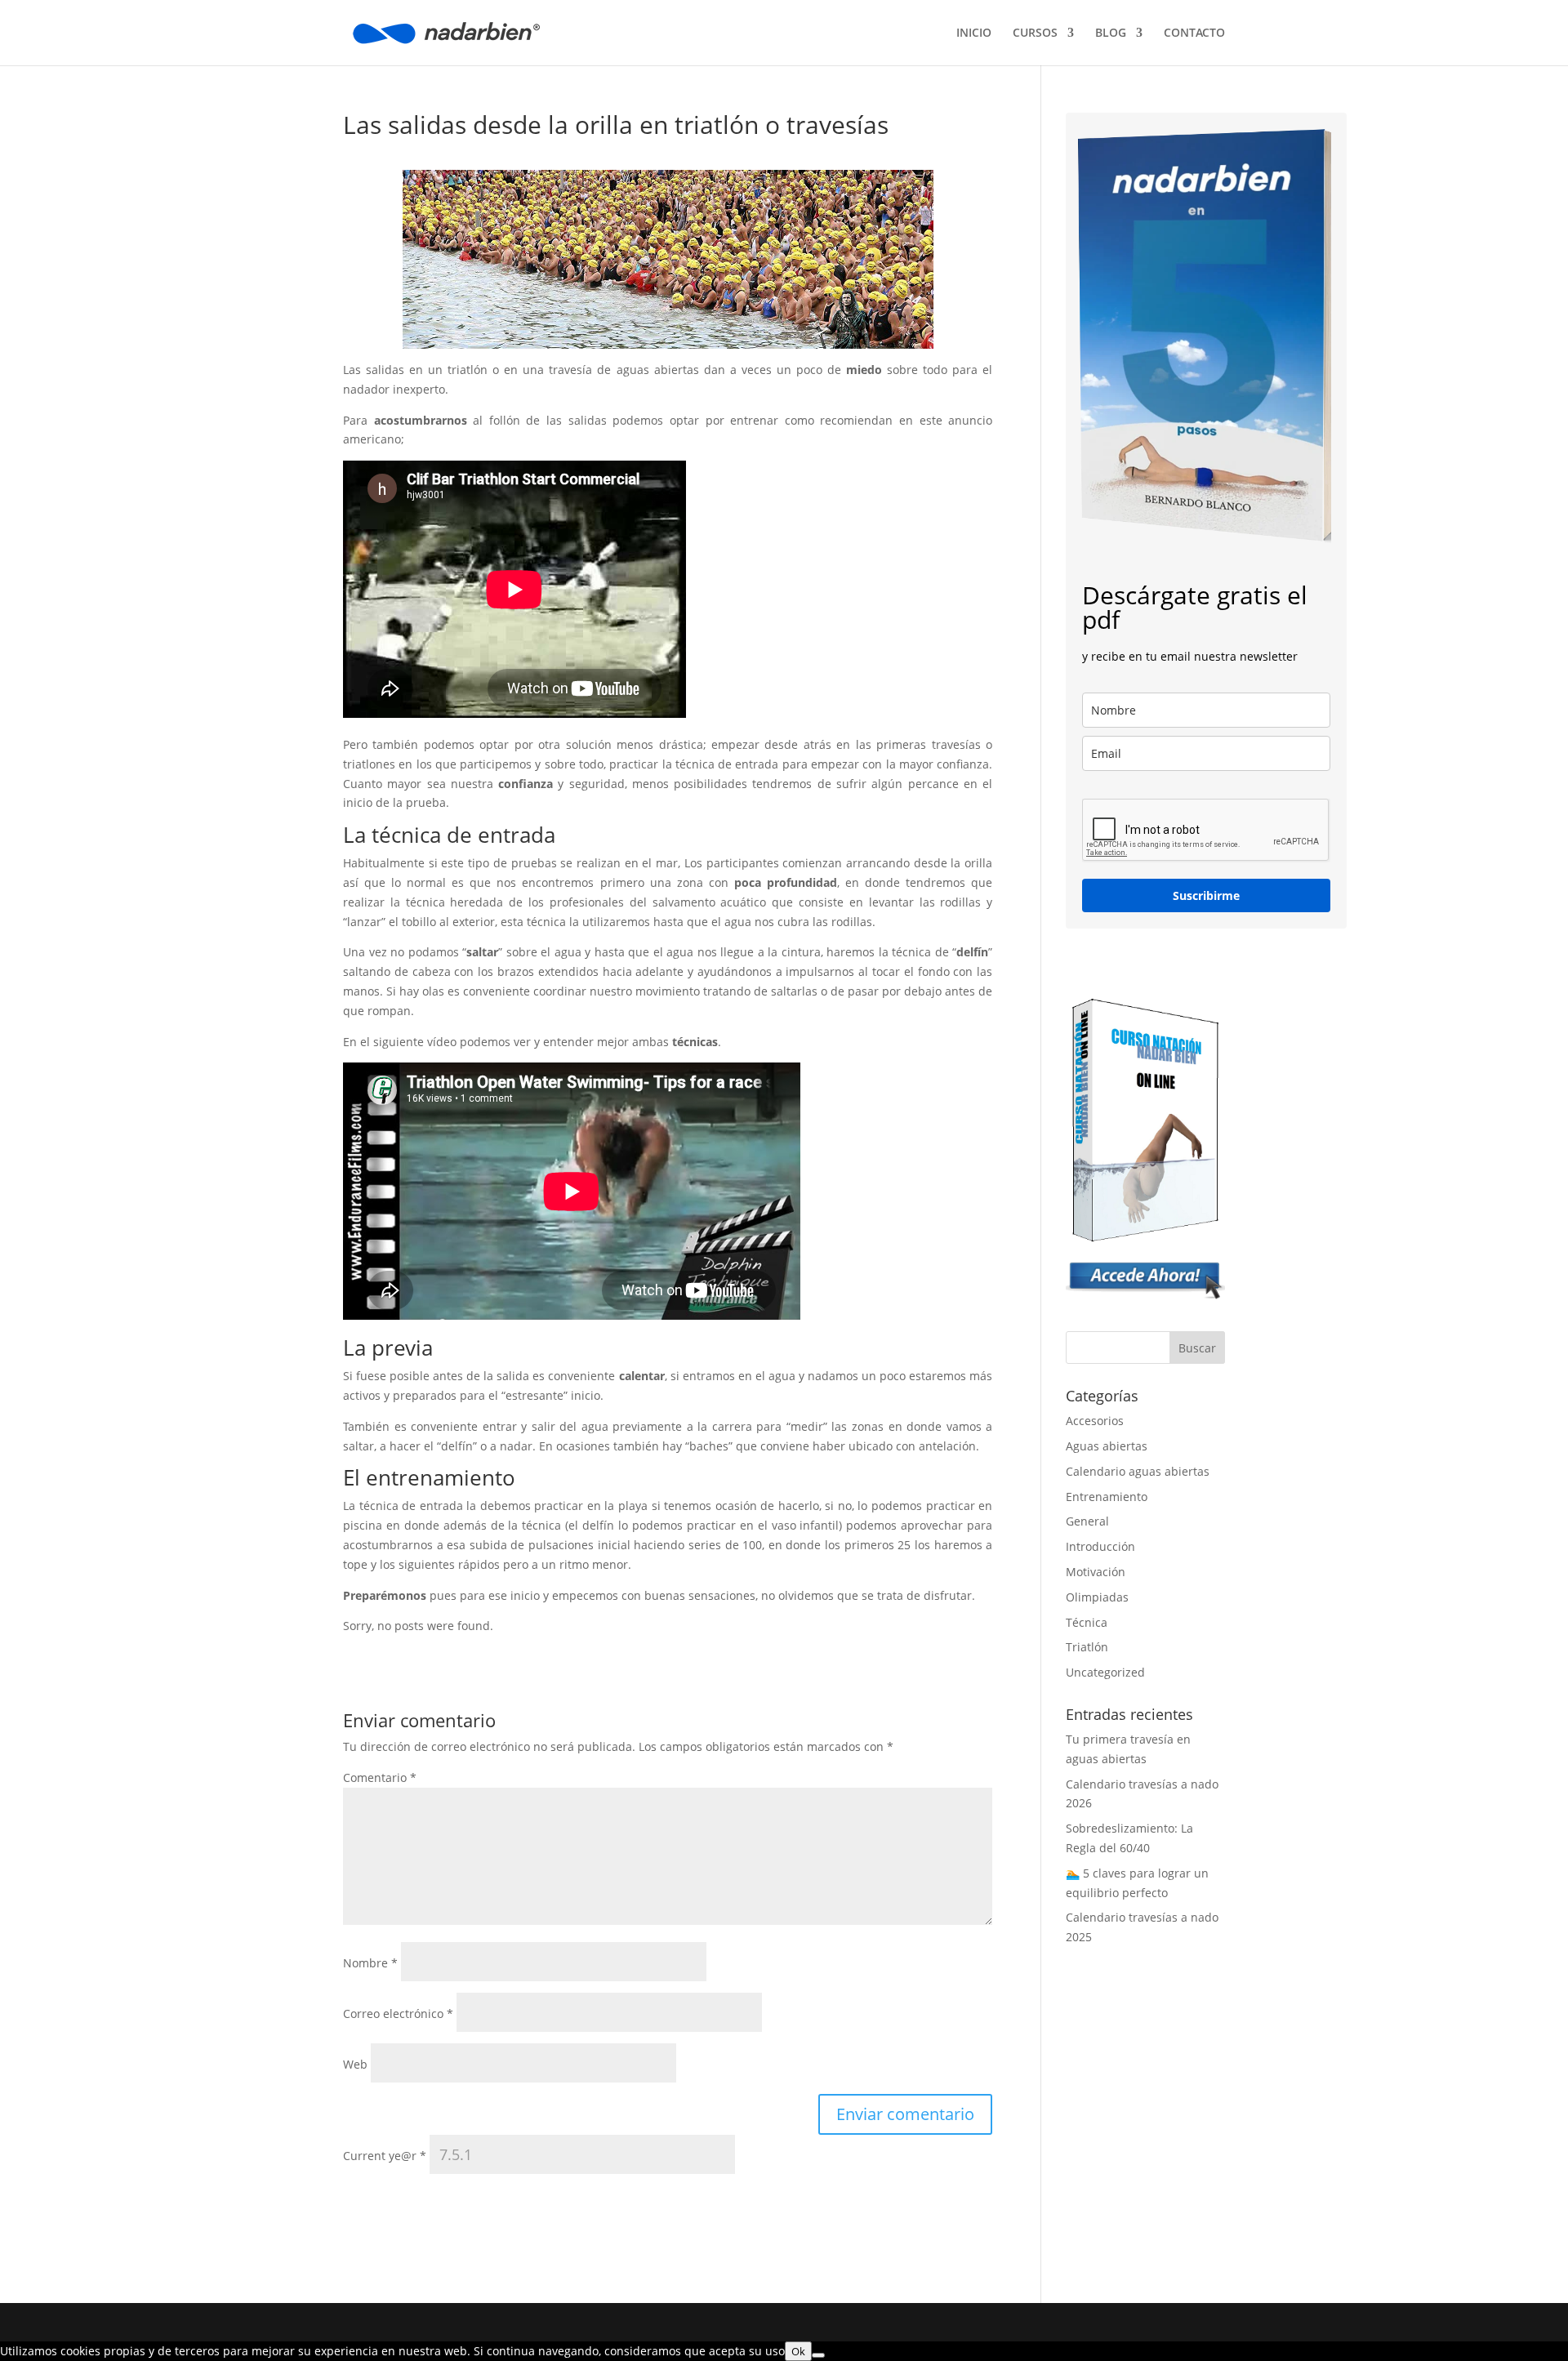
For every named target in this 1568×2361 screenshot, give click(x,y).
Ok (798, 2351)
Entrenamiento (1107, 1497)
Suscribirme (1206, 895)
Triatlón (1087, 1647)
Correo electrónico (398, 2014)
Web (355, 2064)
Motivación (1096, 1572)
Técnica (1087, 1622)
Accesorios (1095, 1421)
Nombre (370, 1963)
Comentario (380, 1777)
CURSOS (1035, 33)
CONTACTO (1194, 33)
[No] (818, 2355)
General (1087, 1521)
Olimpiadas (1097, 1597)
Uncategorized (1105, 1672)
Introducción (1100, 1546)
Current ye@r (385, 2156)
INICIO (974, 33)
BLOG (1111, 33)
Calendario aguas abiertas (1138, 1471)
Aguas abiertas (1107, 1446)
